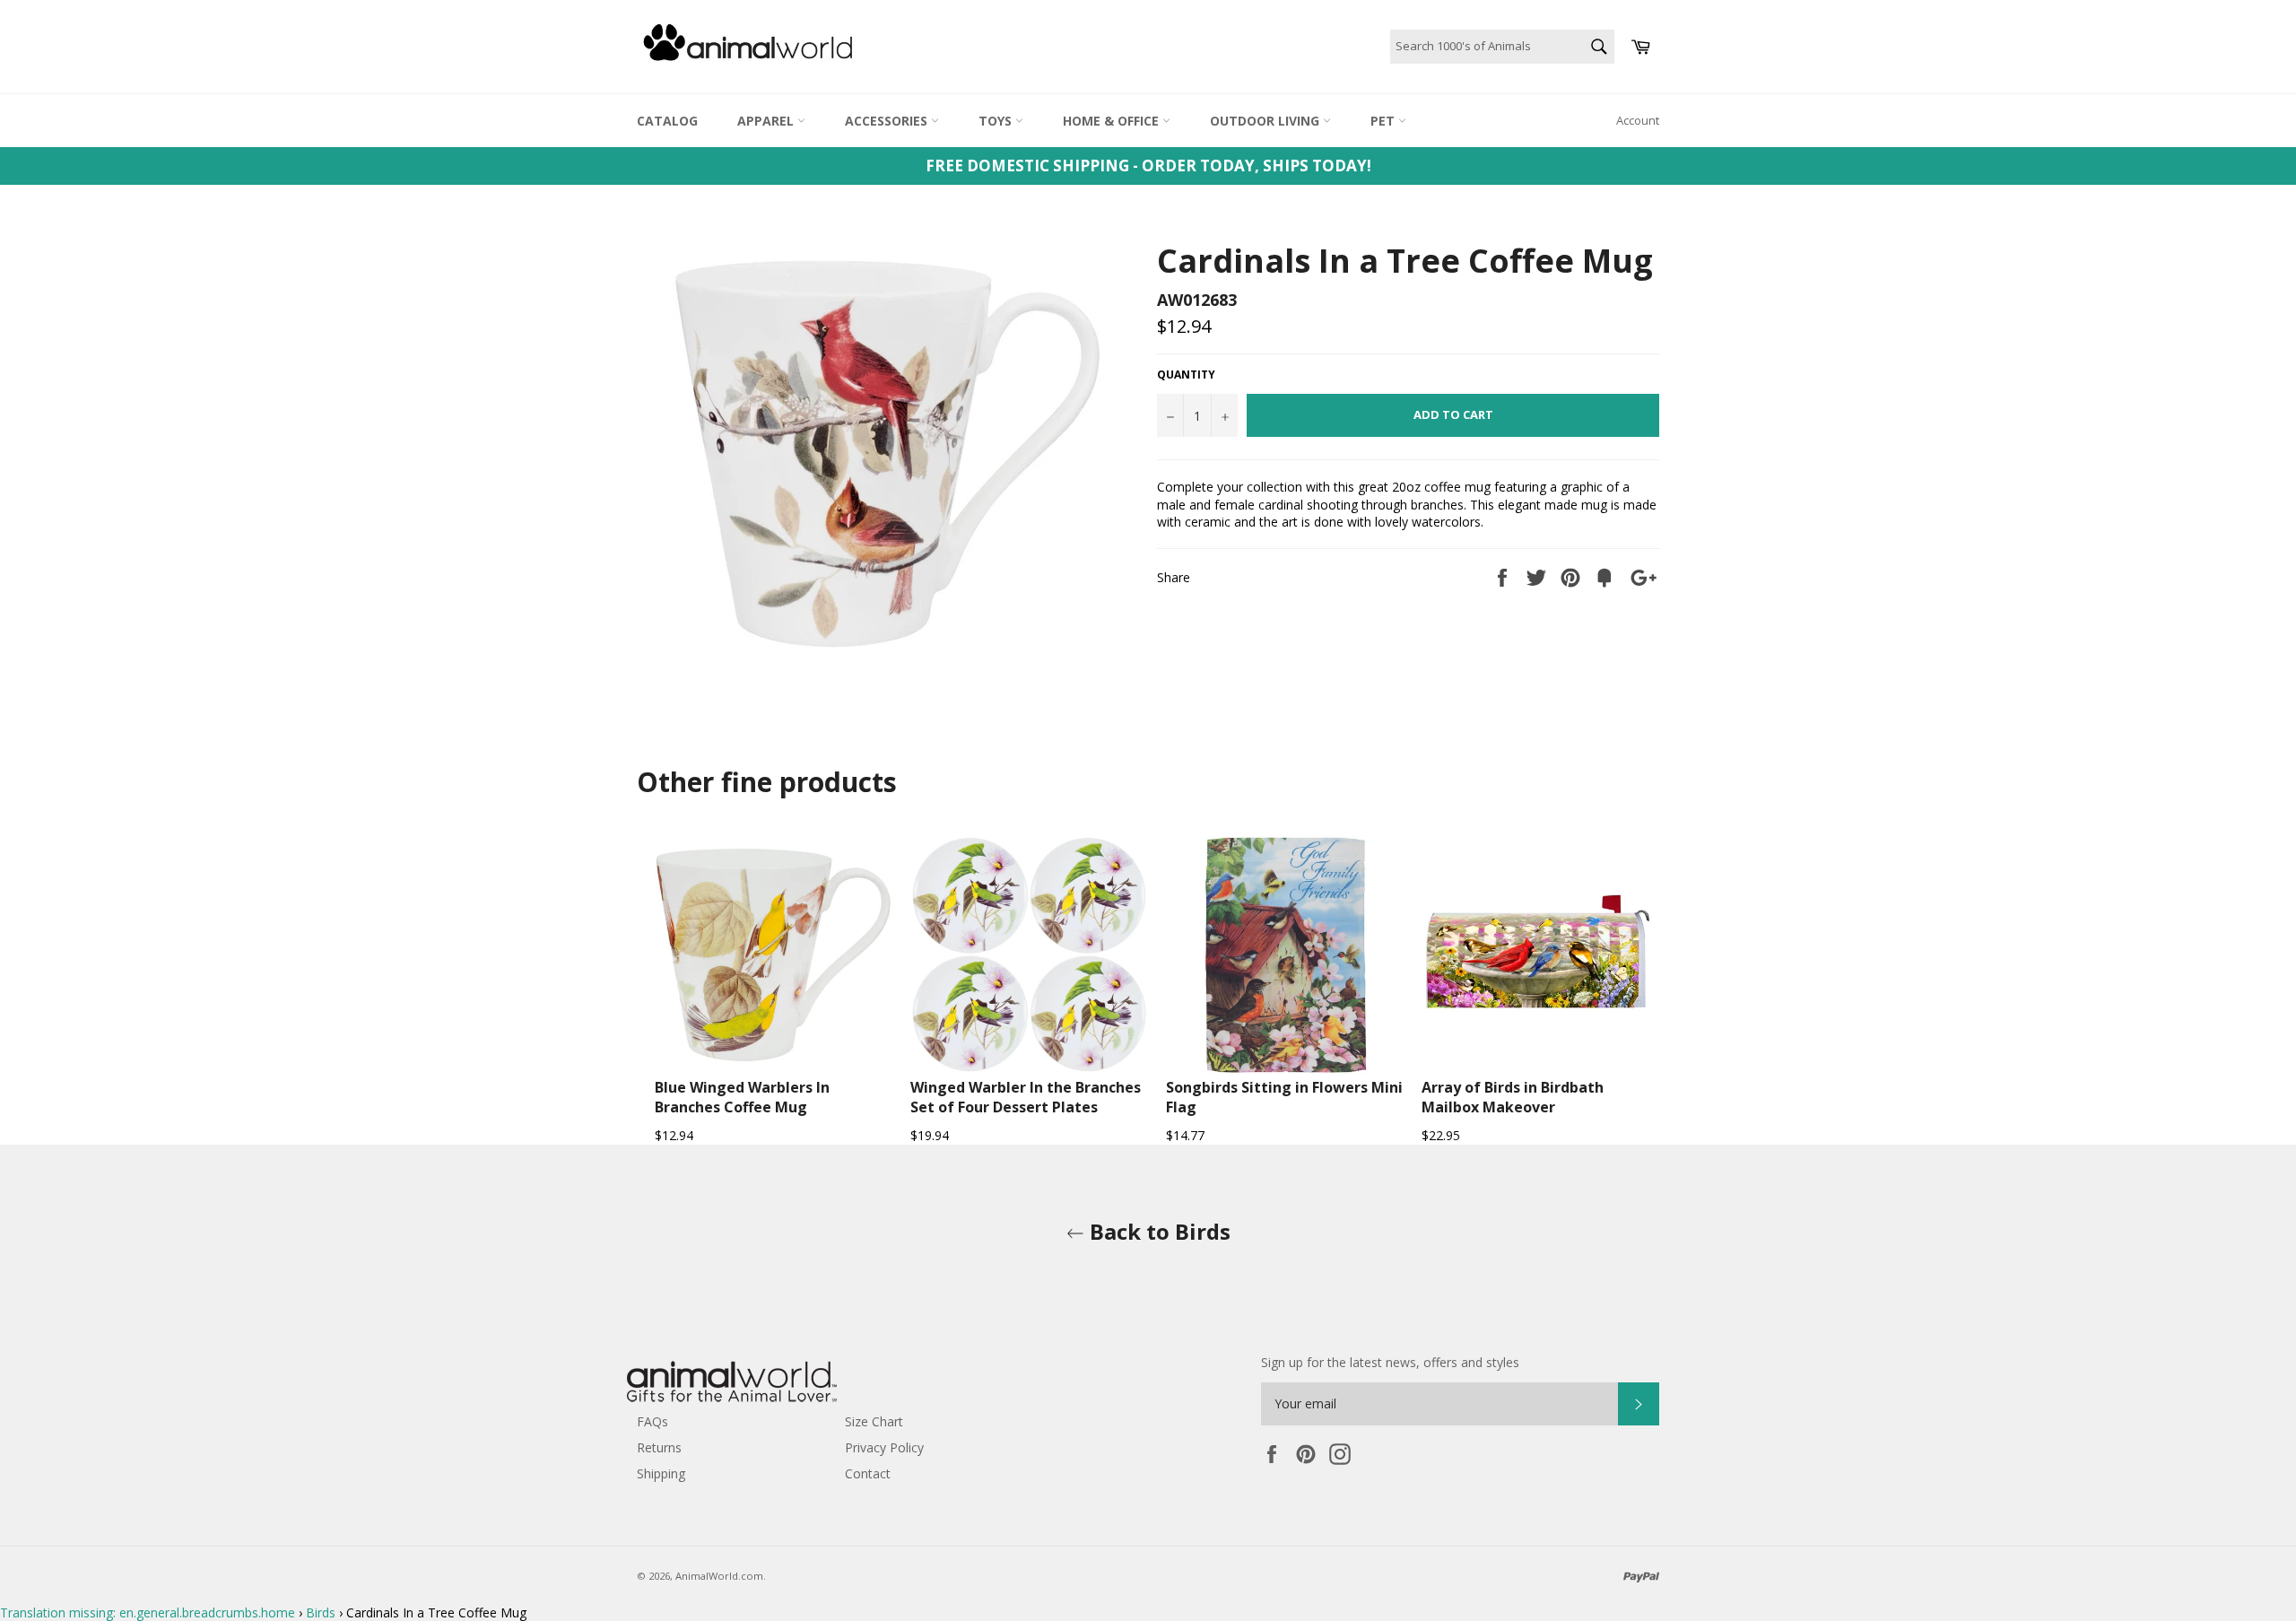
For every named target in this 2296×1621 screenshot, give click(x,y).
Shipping (661, 1473)
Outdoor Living (1266, 121)
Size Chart (874, 1421)
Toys (997, 121)
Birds (321, 1612)
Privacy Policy (884, 1447)
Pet (1384, 121)
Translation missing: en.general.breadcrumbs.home (148, 1612)
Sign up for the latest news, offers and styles (1390, 1362)
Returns (659, 1447)
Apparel (767, 121)
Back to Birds (1157, 1231)
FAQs (652, 1421)
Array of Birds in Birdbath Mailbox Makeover (1513, 1097)
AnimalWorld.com (719, 1576)
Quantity (1186, 375)
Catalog (667, 121)
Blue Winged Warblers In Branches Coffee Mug (742, 1097)
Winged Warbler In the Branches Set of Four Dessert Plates (1026, 1097)
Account (1638, 120)
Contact (868, 1473)
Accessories (888, 121)
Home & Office (1113, 121)
